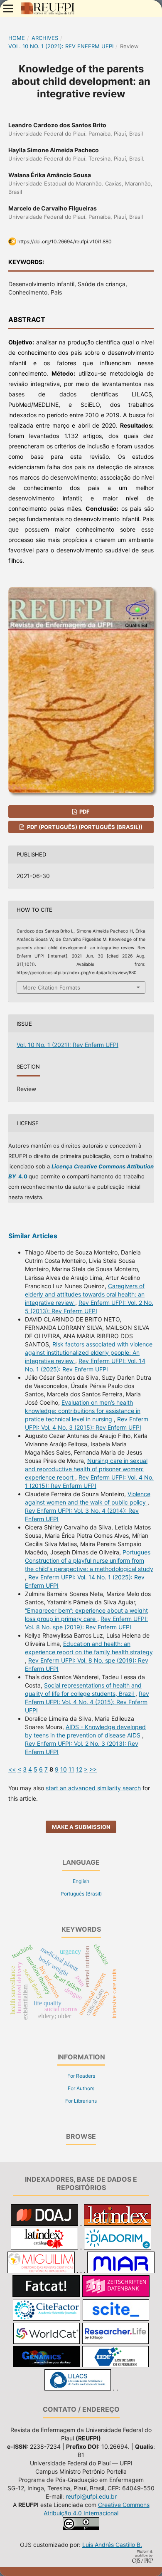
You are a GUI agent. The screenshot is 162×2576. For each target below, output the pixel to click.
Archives (45, 38)
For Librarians (81, 2101)
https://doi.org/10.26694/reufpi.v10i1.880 (65, 241)
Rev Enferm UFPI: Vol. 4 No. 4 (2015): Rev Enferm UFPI (87, 1702)
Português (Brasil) (81, 1894)
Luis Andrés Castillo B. (112, 2545)
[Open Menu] (8, 8)
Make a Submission (81, 1827)
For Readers (81, 2076)
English (81, 1881)
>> (93, 1769)
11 (71, 1769)
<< (12, 1769)
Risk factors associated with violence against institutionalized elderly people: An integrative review (89, 1352)
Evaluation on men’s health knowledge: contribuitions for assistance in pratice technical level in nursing (83, 1411)
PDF (84, 812)
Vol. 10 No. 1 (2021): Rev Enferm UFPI (61, 46)
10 (64, 1769)
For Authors (81, 2088)
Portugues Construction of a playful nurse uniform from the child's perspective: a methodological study (89, 1560)
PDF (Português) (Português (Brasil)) (84, 827)
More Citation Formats (51, 987)
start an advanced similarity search (93, 1788)
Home (17, 38)
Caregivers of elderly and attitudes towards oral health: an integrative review (85, 1294)
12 (79, 1769)
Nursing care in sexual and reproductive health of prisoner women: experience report (86, 1469)
